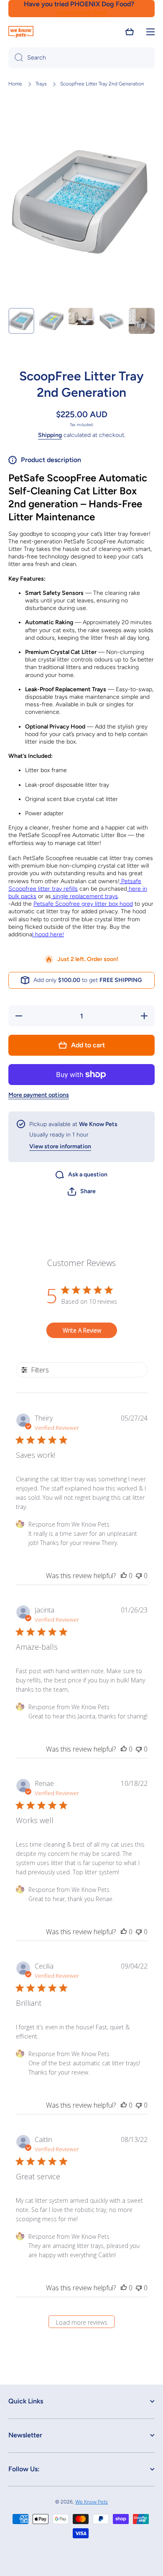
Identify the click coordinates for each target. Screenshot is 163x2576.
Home (15, 84)
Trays (41, 84)
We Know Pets (92, 2502)
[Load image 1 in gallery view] (21, 321)
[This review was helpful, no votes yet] (124, 1576)
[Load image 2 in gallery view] (51, 321)
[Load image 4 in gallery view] (112, 321)
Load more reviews (82, 2322)
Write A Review (82, 1330)
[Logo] (21, 32)
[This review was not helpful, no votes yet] (139, 1576)
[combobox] (81, 58)
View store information (60, 1146)
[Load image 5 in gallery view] (142, 321)
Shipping (50, 435)
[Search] (16, 58)
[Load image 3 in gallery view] (81, 317)
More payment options (39, 1095)
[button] (130, 32)
